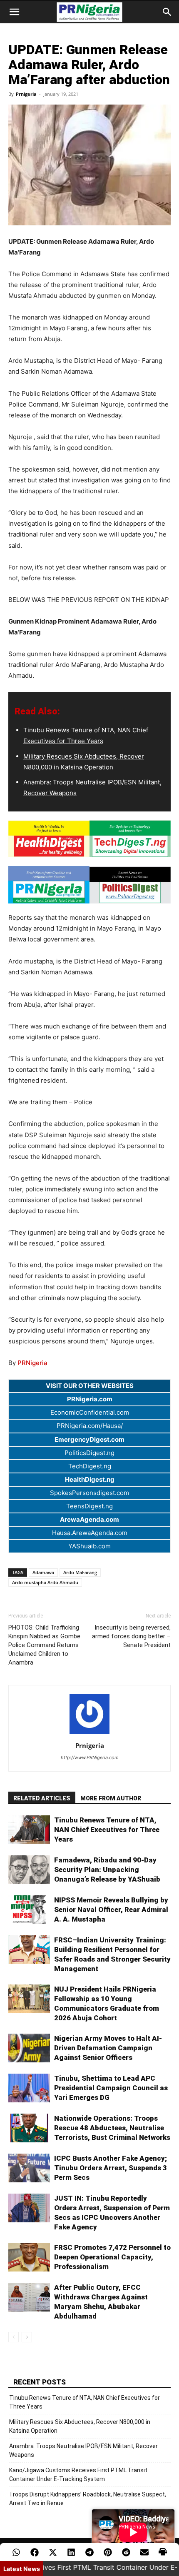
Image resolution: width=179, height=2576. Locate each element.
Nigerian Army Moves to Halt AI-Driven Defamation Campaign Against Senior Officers (108, 2048)
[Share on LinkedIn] (71, 2552)
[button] (14, 12)
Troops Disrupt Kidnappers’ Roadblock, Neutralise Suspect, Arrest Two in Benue (88, 2499)
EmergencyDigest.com (89, 1439)
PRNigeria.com (90, 1399)
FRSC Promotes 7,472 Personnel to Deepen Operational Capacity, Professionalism (112, 2257)
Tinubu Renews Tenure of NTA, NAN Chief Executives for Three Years (107, 1830)
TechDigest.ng (90, 1466)
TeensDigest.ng (89, 1506)
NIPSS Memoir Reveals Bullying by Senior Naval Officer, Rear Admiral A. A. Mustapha (111, 1910)
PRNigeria (32, 1363)
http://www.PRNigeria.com (90, 1757)
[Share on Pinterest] (108, 2552)
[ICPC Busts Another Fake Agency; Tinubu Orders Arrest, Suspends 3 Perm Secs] (29, 2168)
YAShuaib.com (89, 1546)
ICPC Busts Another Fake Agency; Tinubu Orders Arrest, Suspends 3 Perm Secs (111, 2168)
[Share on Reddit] (126, 2552)
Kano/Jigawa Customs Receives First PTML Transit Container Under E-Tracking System (78, 2475)
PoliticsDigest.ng (89, 1453)
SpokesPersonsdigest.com (89, 1493)
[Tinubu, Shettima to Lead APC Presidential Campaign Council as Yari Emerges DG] (29, 2088)
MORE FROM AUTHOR (111, 1798)
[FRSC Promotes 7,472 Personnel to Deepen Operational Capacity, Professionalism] (29, 2257)
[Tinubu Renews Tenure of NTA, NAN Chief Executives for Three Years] (29, 1830)
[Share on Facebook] (35, 2552)
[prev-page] (14, 2337)
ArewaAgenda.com (89, 1519)
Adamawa (43, 1572)
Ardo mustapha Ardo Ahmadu (45, 1582)
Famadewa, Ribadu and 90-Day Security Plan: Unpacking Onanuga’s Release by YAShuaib (107, 1870)
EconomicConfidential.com (90, 1412)
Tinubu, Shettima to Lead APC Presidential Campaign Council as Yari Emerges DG (111, 2088)
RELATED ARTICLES (42, 1798)
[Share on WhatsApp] (16, 2552)
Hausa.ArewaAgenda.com (90, 1533)
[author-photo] (89, 1734)
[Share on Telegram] (89, 2552)
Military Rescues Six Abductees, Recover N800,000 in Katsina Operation (80, 2426)
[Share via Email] (144, 2552)
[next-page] (27, 2337)
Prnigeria (26, 94)
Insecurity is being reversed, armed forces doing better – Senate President (131, 1636)
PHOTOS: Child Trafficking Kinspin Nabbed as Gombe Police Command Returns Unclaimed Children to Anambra (44, 1645)
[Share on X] (53, 2552)
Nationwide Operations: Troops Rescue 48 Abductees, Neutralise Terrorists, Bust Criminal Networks (112, 2128)
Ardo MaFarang (80, 1572)
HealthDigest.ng (90, 1479)
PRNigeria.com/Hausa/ (90, 1426)
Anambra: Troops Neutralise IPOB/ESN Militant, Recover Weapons (83, 2450)
